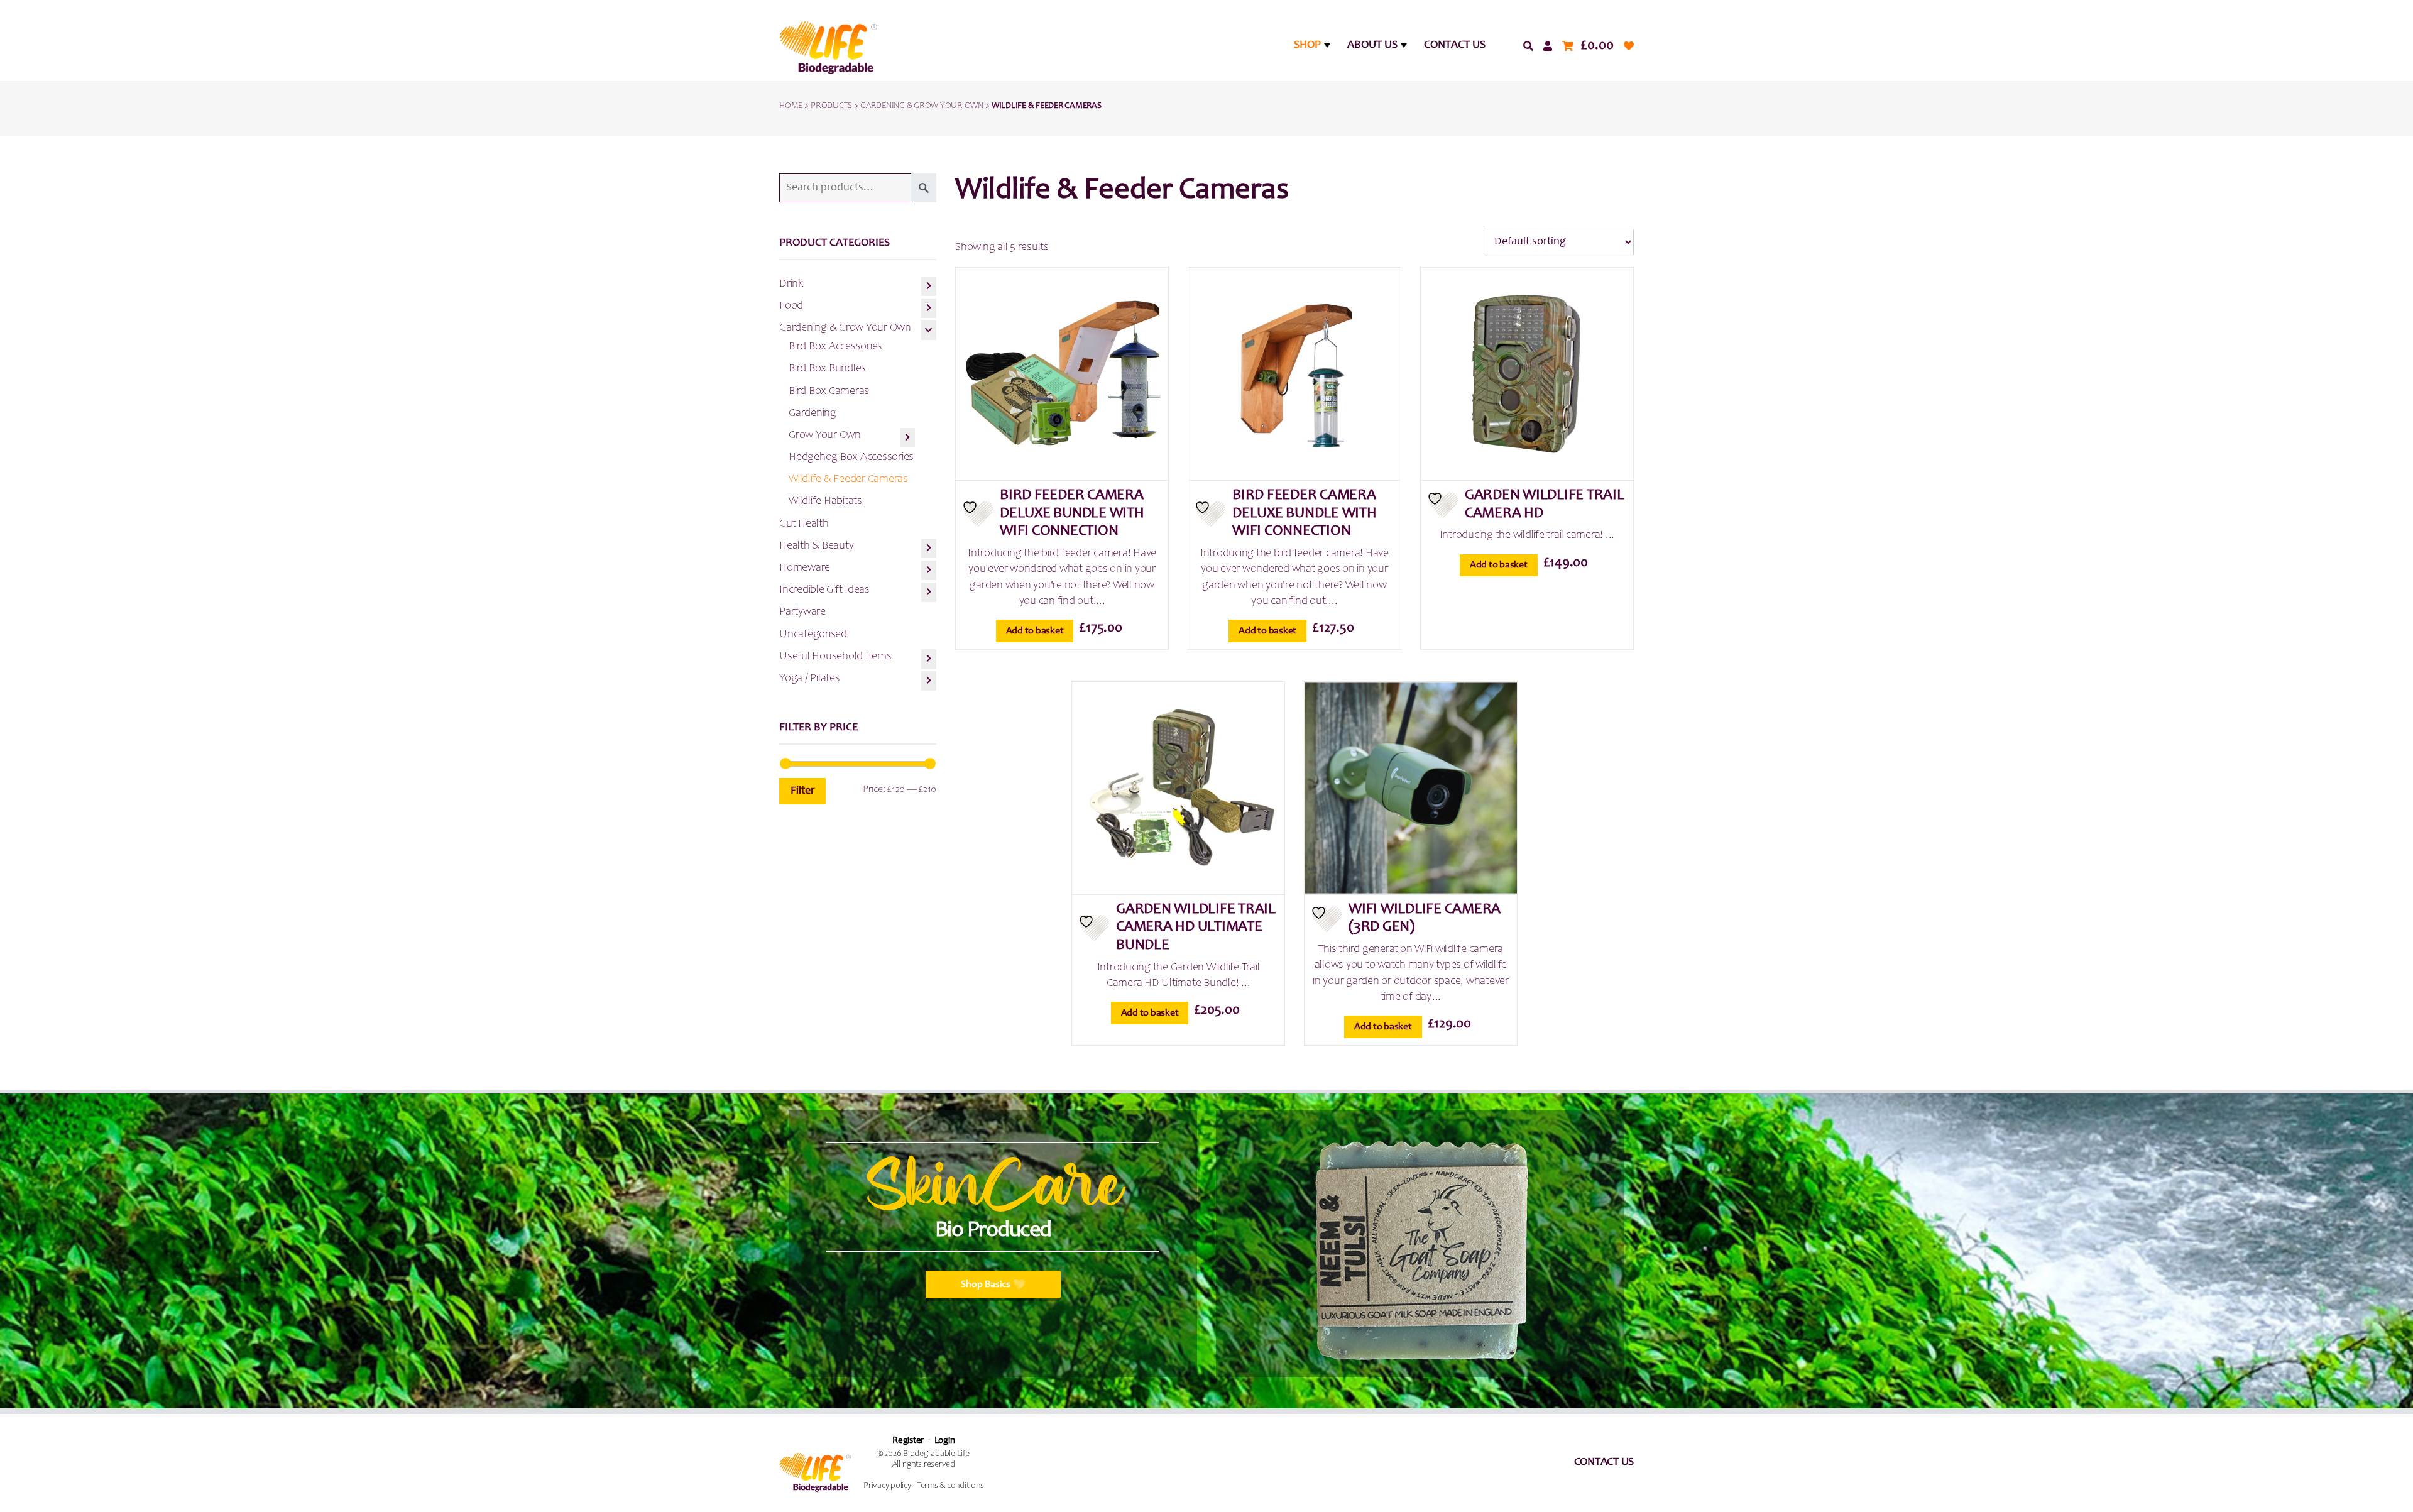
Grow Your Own (825, 436)
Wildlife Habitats (825, 501)
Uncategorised (813, 635)
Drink (791, 284)
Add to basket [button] (1035, 631)
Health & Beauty (816, 546)
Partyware (802, 612)
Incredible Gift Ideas (824, 590)
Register (908, 1441)
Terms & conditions (950, 1486)
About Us (1372, 45)
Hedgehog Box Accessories (851, 457)
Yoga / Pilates (810, 679)
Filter (802, 791)
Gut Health (804, 524)
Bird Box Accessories (835, 347)
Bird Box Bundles (827, 369)
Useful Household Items (835, 657)
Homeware (805, 568)
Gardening (813, 414)
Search (924, 188)
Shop (1307, 45)
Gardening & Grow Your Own (845, 328)
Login (945, 1441)
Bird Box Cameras (829, 392)
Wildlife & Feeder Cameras (848, 479)
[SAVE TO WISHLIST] (978, 514)
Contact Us (1455, 45)
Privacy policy (887, 1486)
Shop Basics (986, 1285)
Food (791, 306)
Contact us (1604, 1462)
